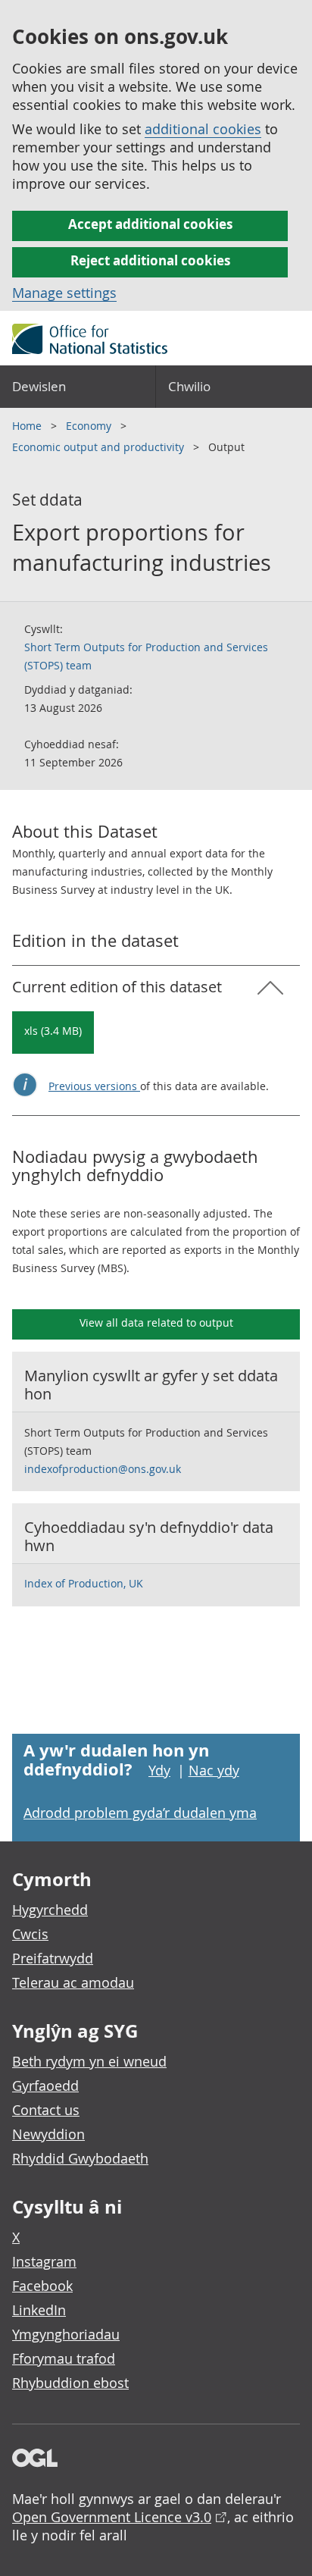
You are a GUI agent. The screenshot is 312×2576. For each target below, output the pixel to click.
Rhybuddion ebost (70, 2383)
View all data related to (156, 1322)
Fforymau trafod (64, 2358)
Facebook (42, 2286)
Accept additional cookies (150, 224)
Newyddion (48, 2134)
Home (28, 426)
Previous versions (94, 1086)
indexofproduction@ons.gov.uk (103, 1469)
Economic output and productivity (100, 447)
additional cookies (203, 129)
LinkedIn (39, 2310)
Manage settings (64, 293)
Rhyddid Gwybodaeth (80, 2158)
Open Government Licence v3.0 (112, 2517)
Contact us (46, 2110)
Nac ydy (214, 1770)
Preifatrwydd (53, 1958)
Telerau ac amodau (73, 1982)
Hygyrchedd (50, 1910)
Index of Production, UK (84, 1583)
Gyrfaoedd (45, 2086)
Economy (90, 426)
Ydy (159, 1770)
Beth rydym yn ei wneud (89, 2061)
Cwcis (30, 1934)
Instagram (44, 2261)
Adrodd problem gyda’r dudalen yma (140, 1813)
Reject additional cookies (150, 260)
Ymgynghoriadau (66, 2334)
